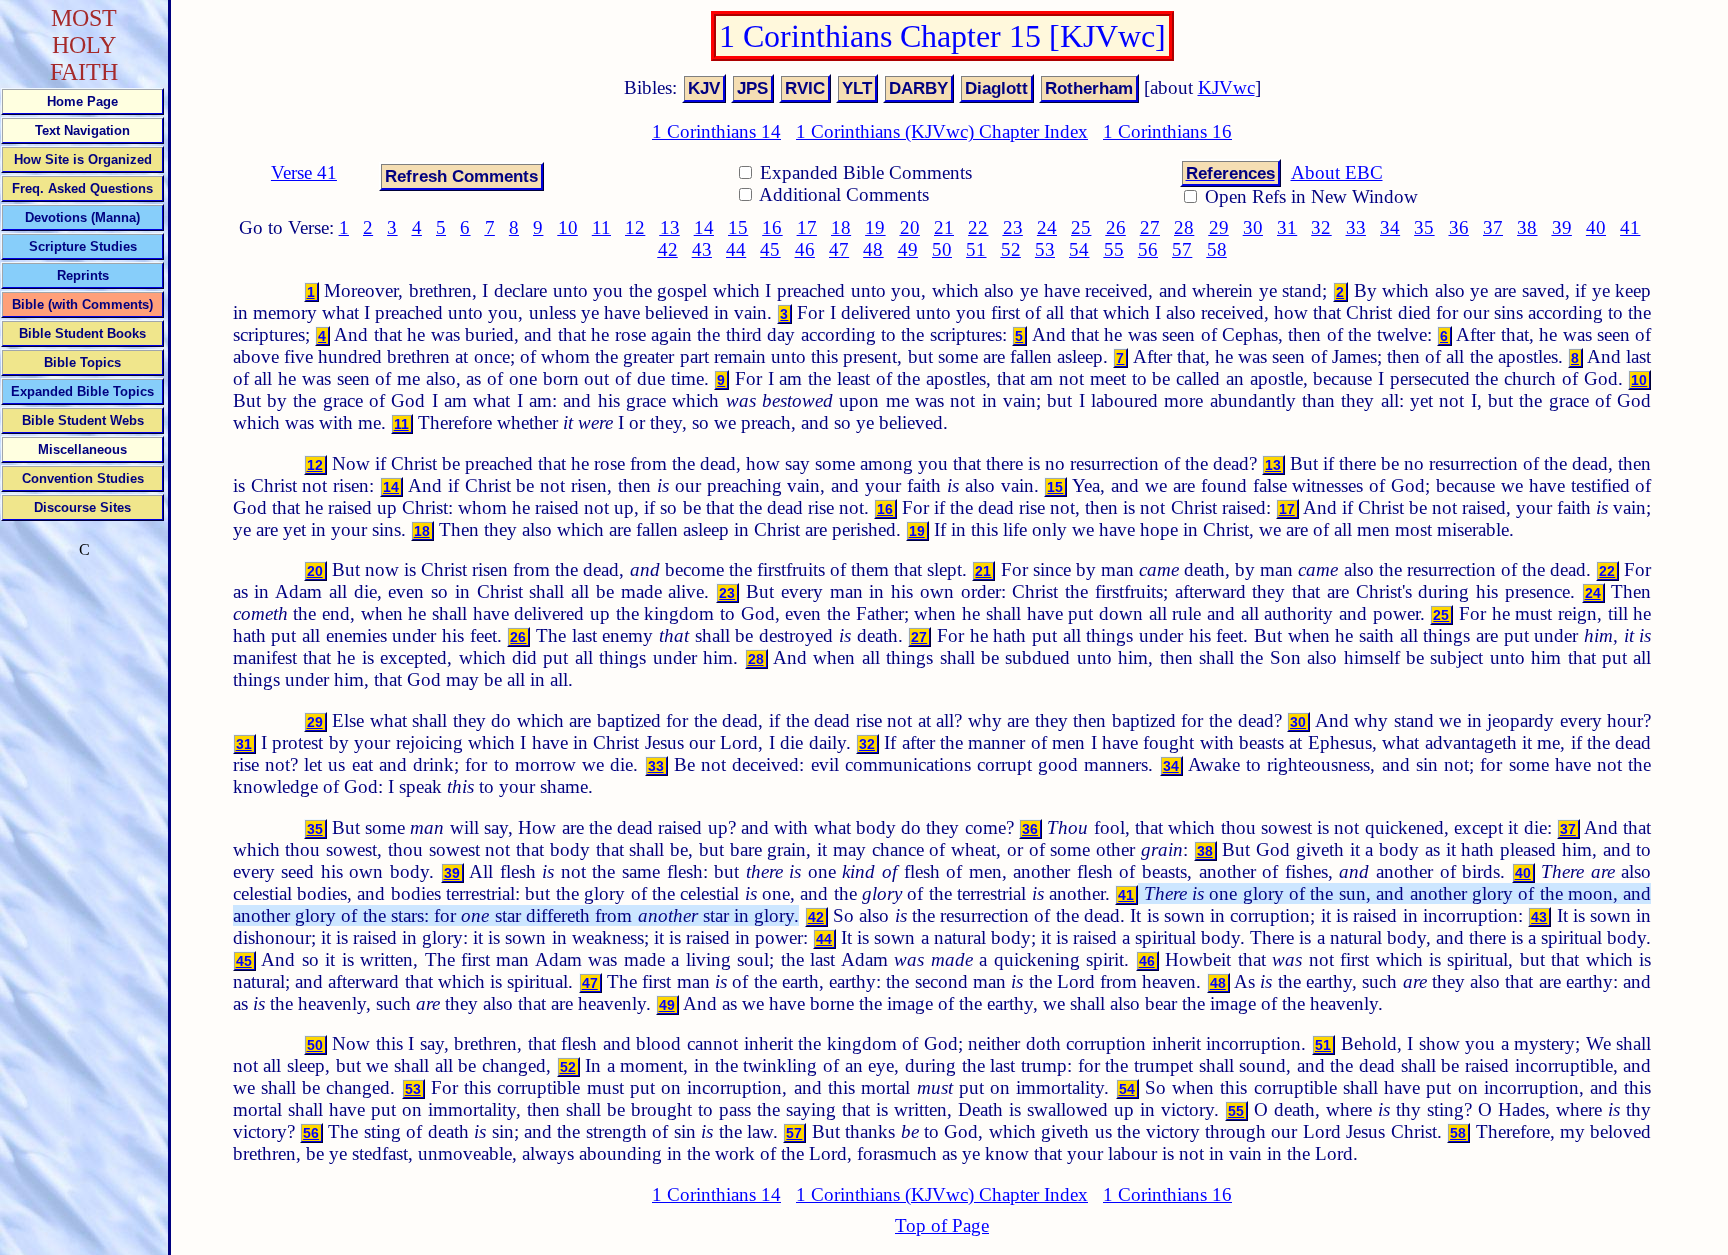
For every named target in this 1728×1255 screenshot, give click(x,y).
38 (1527, 227)
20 (910, 227)
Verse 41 (304, 172)
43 (702, 249)
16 (772, 227)
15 (738, 227)
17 (807, 227)
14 (704, 227)
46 (805, 249)
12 (635, 227)
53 (1045, 249)
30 (1253, 227)
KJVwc (1226, 87)
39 (1562, 227)
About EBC (1337, 172)
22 (978, 227)
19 (875, 227)
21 (944, 227)
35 (1424, 227)
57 (1182, 249)
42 (668, 249)
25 (1081, 227)
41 (1630, 227)
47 (839, 249)
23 (1013, 227)
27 (1150, 227)
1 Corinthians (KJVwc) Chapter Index (942, 131)
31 (1287, 227)
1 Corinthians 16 (1167, 131)
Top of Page (942, 1225)
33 (1356, 227)
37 (1493, 227)
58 (1217, 249)
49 (908, 249)
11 (601, 227)
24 (1047, 227)
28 (1184, 227)
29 (1219, 227)
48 (873, 249)
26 (1116, 227)
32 (1321, 227)
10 (568, 227)
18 (841, 227)
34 (1390, 227)
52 (1011, 249)
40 (1596, 227)
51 (976, 249)
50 (942, 249)
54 (1079, 249)
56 (1148, 249)
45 (770, 249)
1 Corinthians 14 (716, 131)
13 (670, 227)
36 (1459, 227)
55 (1114, 249)
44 (736, 249)
